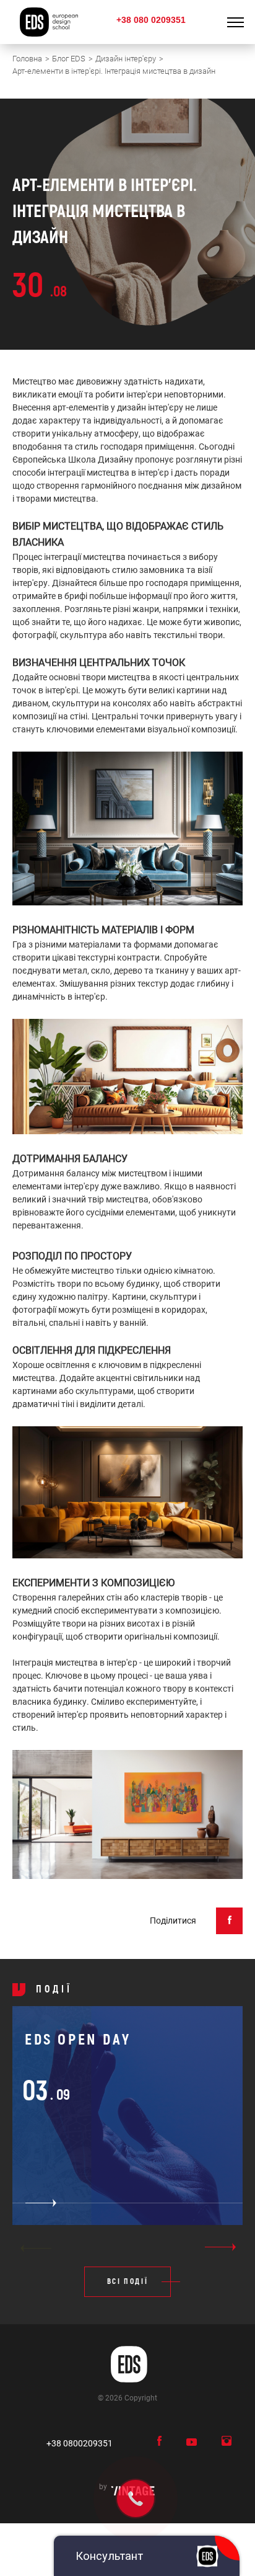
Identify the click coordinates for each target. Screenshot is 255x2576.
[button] (36, 2248)
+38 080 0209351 (151, 20)
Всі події (127, 2282)
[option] (127, 2123)
